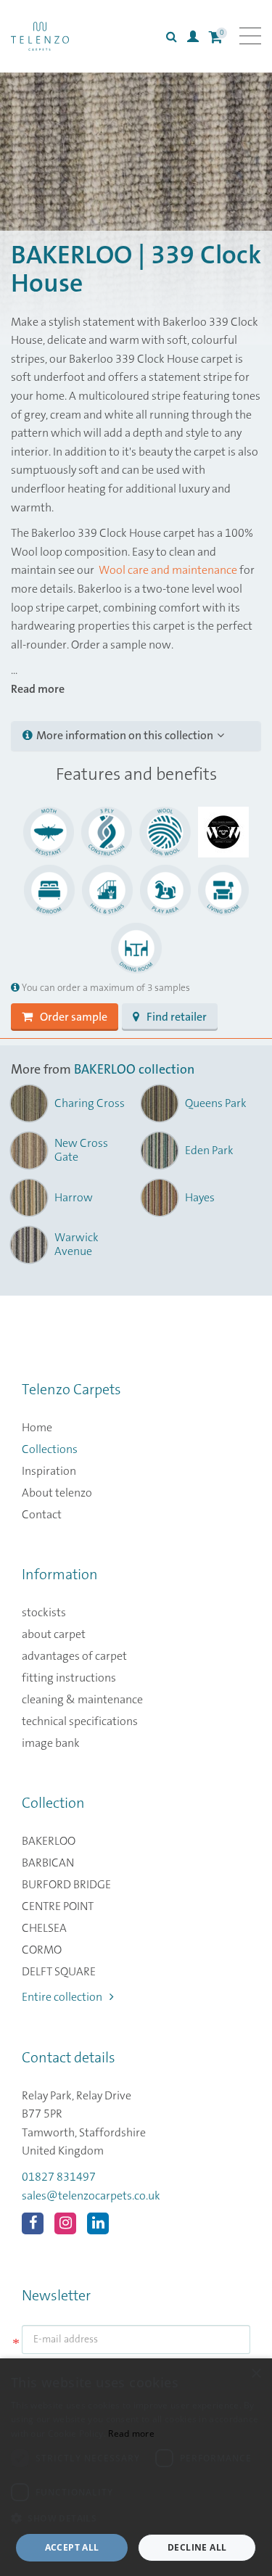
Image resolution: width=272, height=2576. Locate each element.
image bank (51, 1743)
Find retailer (177, 1017)
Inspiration (49, 1471)
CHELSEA (44, 1928)
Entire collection (62, 1997)
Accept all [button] (72, 2547)
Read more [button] (38, 689)
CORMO (42, 1950)
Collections (50, 1449)
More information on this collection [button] (125, 736)
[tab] (136, 736)
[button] (136, 2519)
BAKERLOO (49, 1841)
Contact (42, 1515)
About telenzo (57, 1493)
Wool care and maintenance (167, 570)
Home (37, 1428)
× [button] (256, 2374)
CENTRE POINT (58, 1906)
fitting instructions (69, 1678)
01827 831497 (59, 2177)
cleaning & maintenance (82, 1700)
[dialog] (136, 2467)
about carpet (54, 1634)
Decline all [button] (197, 2547)
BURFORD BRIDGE (66, 1885)
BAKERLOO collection (134, 1070)
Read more (131, 2433)
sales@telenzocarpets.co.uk (91, 2196)
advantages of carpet (74, 1656)
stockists (44, 1613)
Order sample (74, 1017)
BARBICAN (48, 1863)
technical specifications (80, 1721)
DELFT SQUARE (59, 1972)
